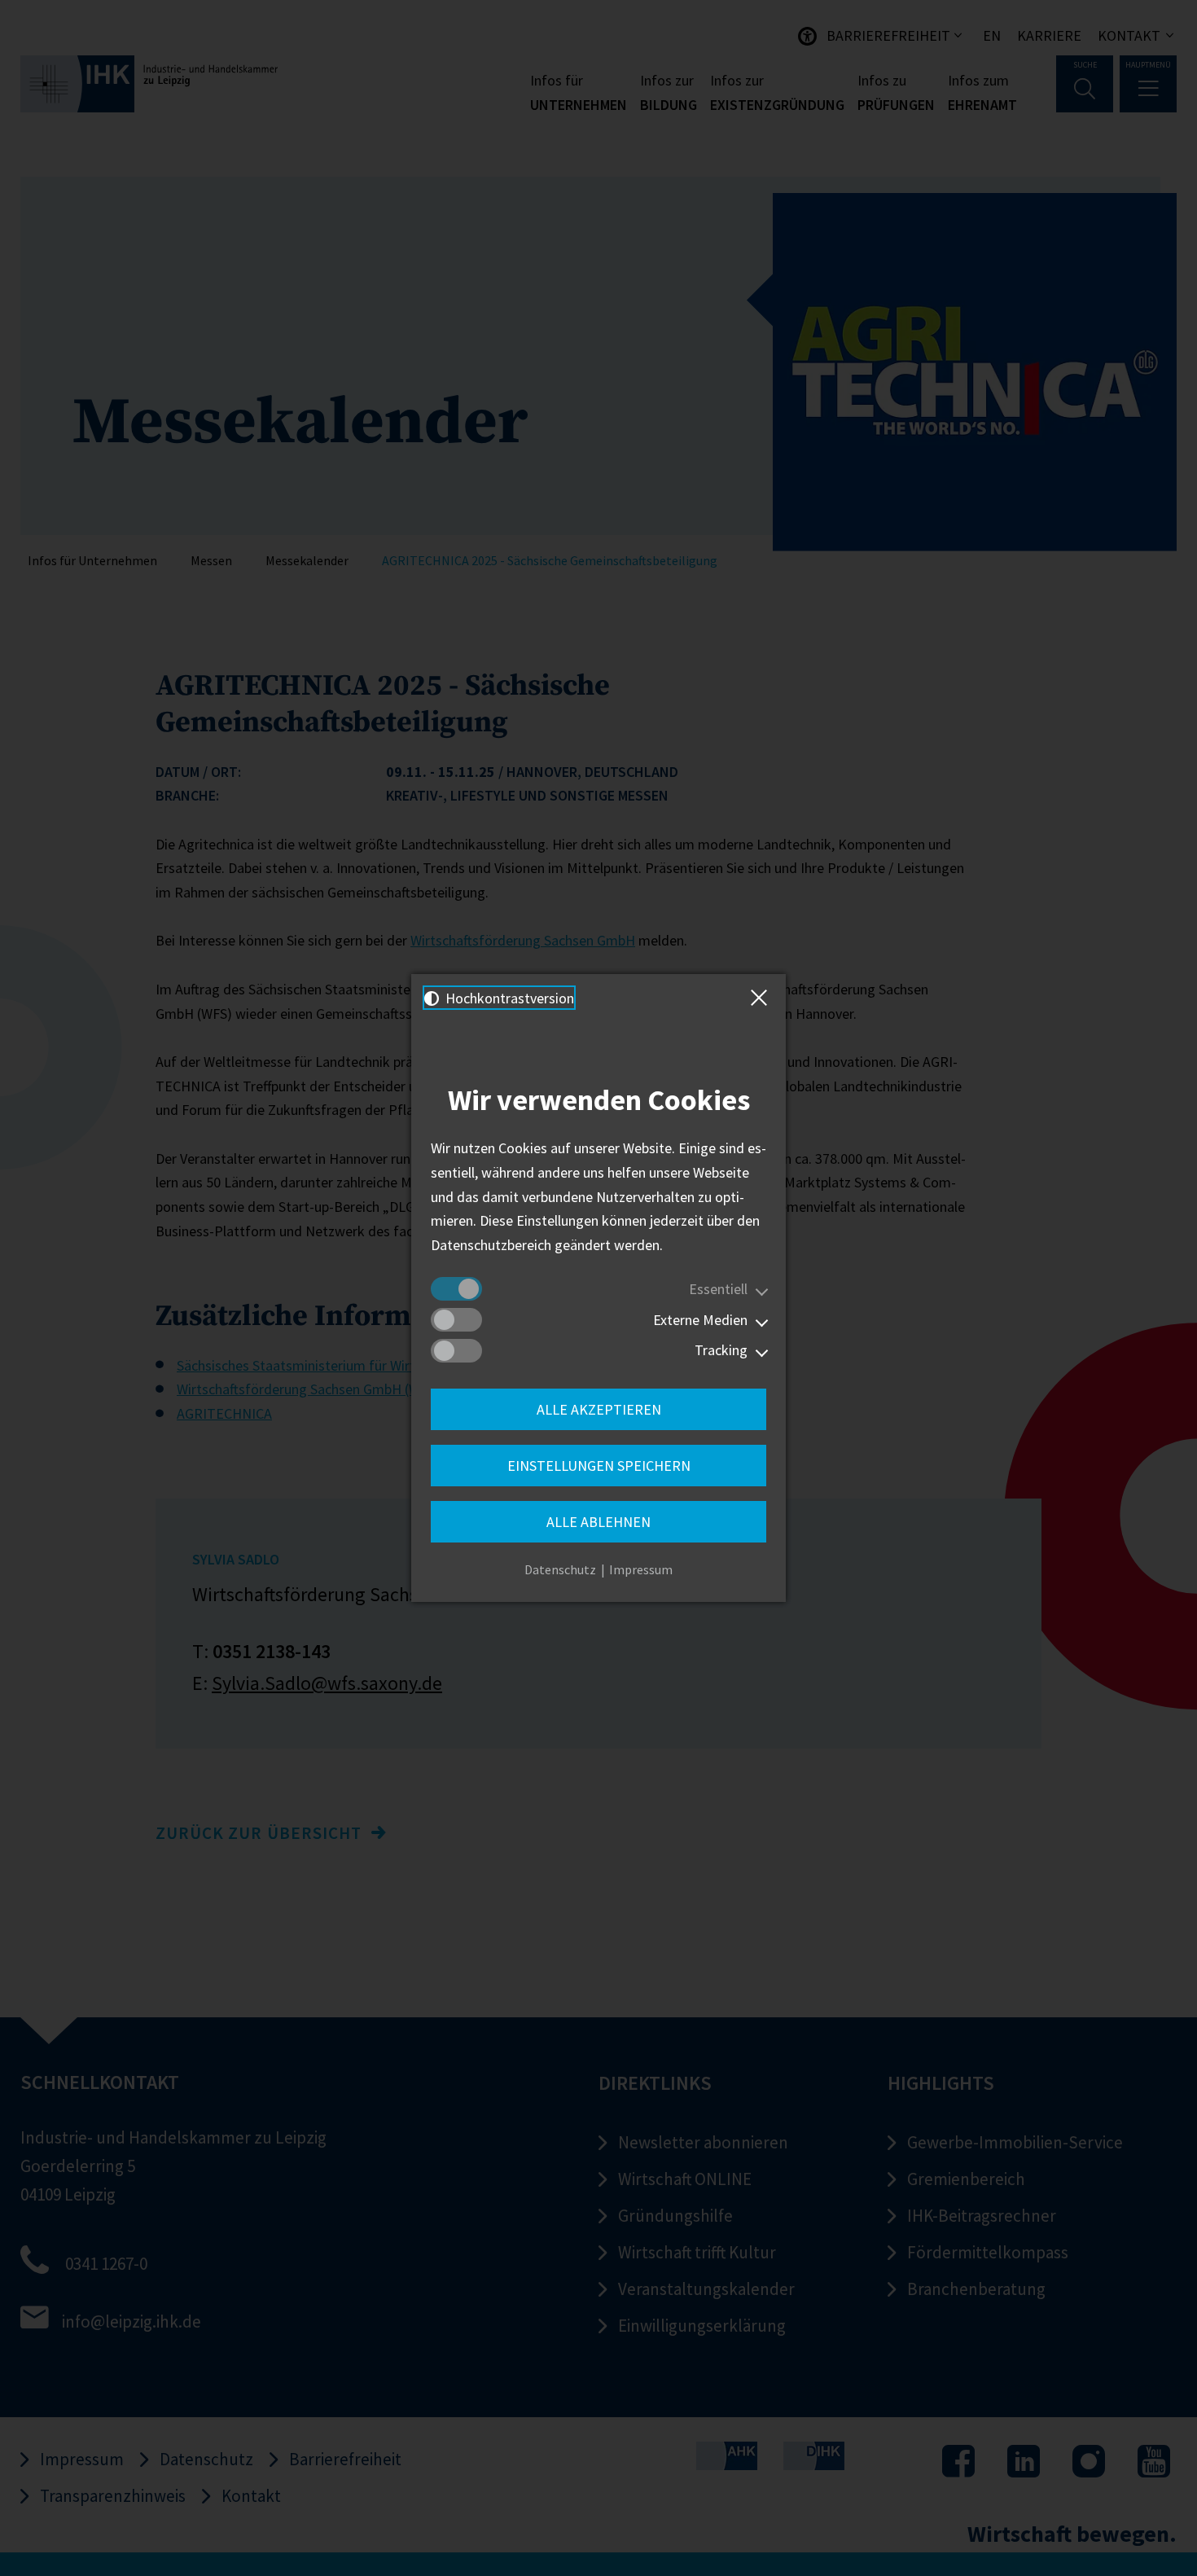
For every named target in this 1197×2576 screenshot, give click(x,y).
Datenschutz (560, 1569)
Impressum (641, 1569)
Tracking (721, 1350)
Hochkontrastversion (508, 998)
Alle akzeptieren (599, 1409)
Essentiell (718, 1289)
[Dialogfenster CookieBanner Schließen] (762, 998)
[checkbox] (456, 1289)
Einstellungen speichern (599, 1466)
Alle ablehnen (598, 1522)
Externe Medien (700, 1320)
